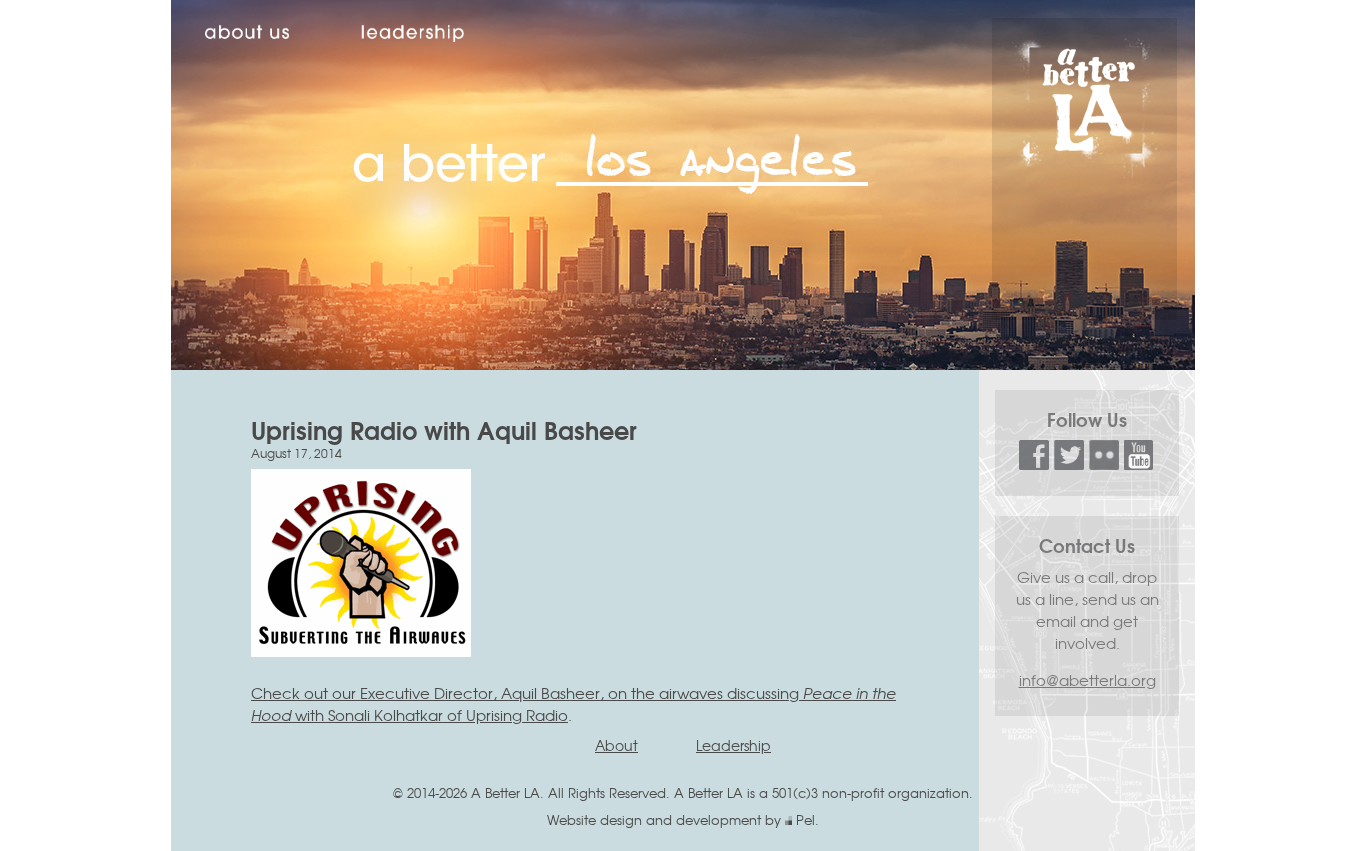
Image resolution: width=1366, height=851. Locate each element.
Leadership (733, 745)
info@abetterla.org (1087, 679)
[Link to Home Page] (1085, 171)
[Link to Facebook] (1034, 463)
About (616, 745)
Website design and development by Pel (681, 819)
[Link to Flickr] (1104, 463)
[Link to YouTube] (1139, 463)
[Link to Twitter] (1069, 463)
